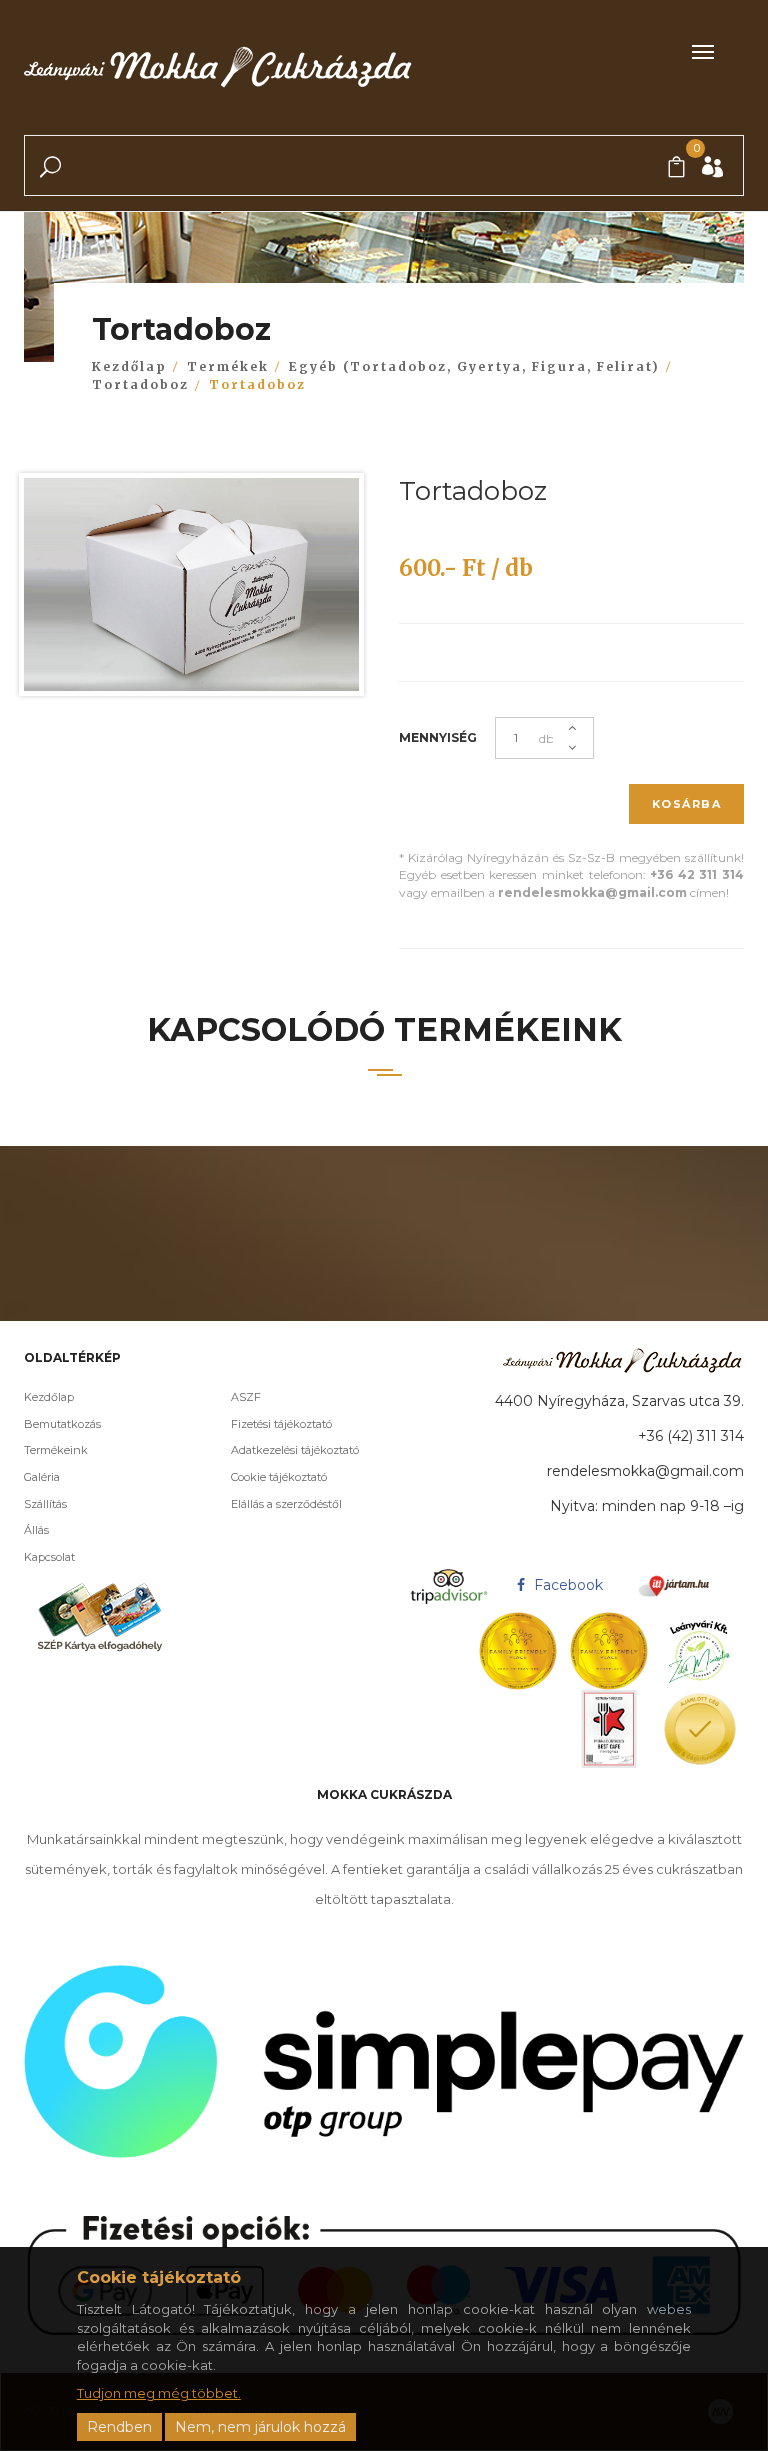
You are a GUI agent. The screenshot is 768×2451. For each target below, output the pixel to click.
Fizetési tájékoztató (281, 1424)
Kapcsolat (49, 1557)
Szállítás (45, 1504)
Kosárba (687, 804)
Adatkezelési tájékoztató (295, 1450)
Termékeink (56, 1450)
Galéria (42, 1477)
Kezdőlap (129, 366)
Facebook (566, 1585)
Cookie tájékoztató (279, 1477)
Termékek (228, 366)
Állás (36, 1530)
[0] (676, 168)
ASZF (246, 1397)
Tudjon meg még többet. (159, 2393)
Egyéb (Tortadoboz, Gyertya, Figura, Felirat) (474, 366)
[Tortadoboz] (191, 589)
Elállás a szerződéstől (286, 1504)
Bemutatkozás (62, 1424)
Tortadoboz (140, 384)
